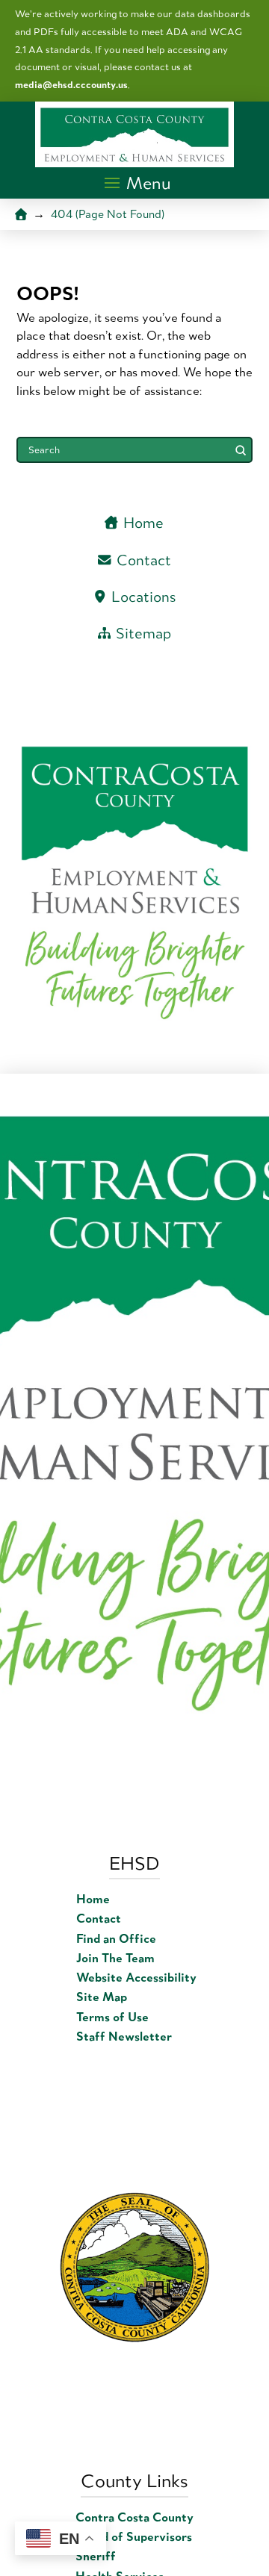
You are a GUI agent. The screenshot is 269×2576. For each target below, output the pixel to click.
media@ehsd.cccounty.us (71, 85)
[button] (138, 183)
